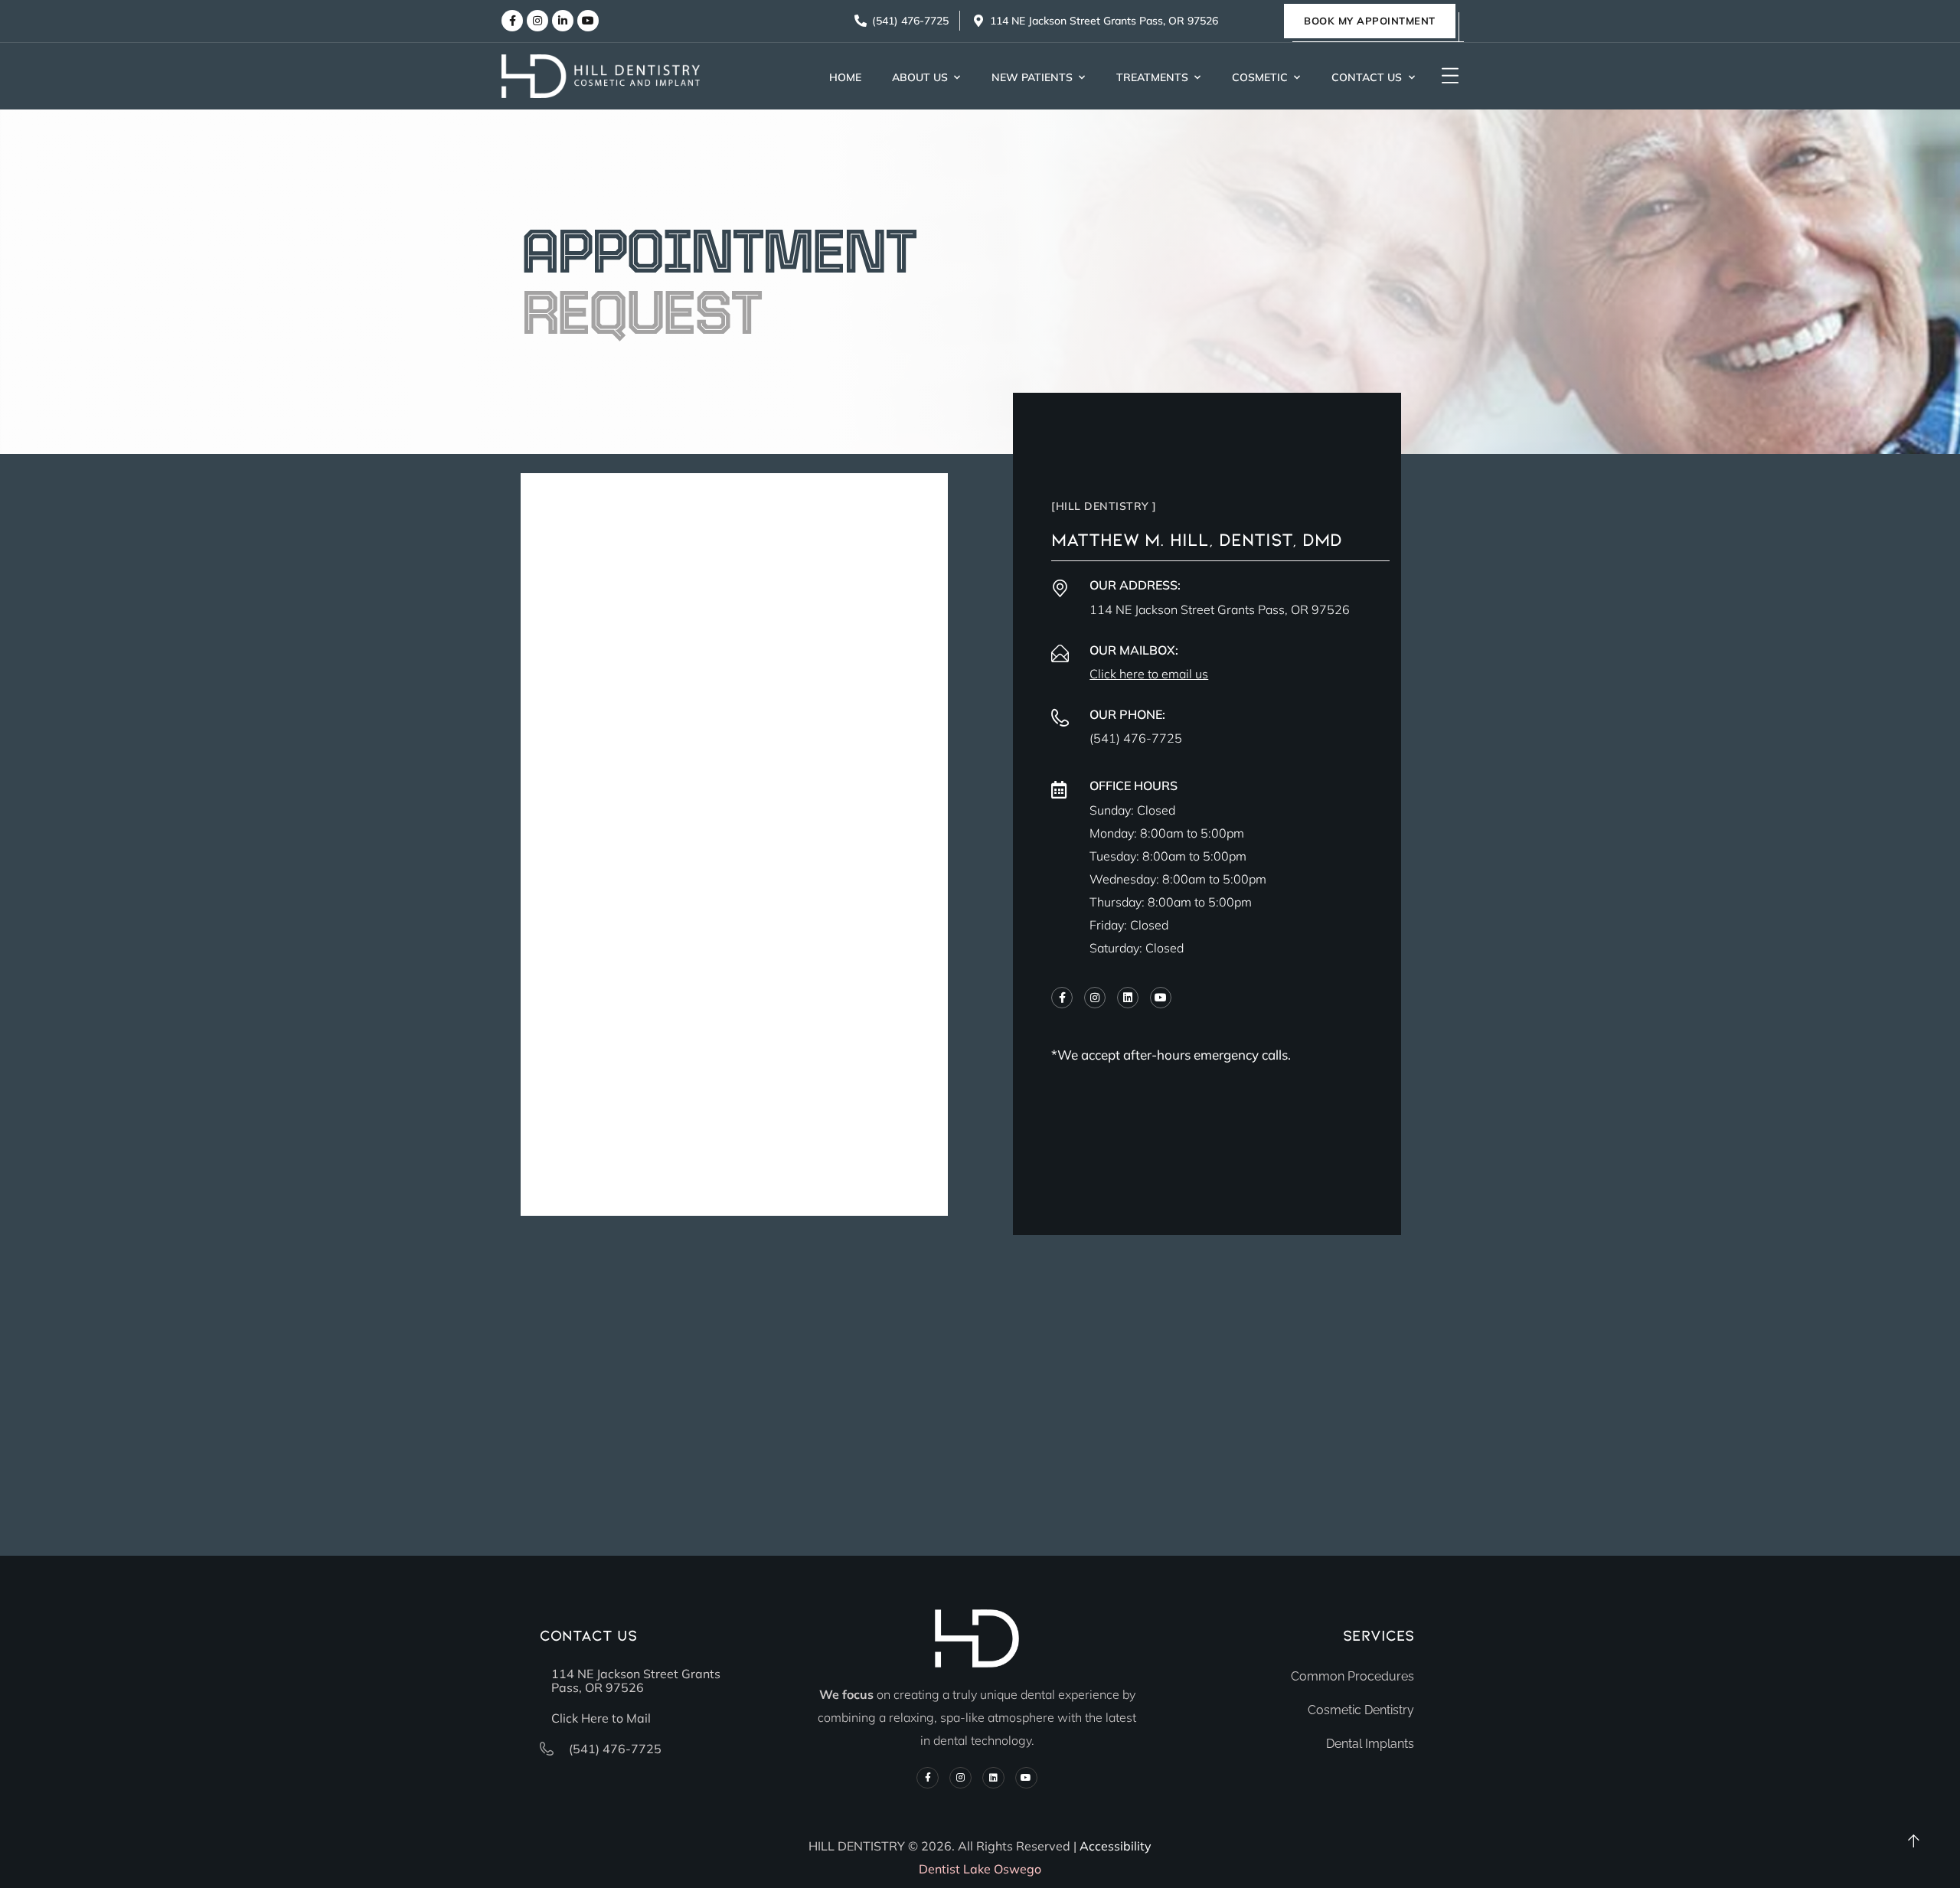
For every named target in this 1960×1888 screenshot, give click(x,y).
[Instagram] (537, 21)
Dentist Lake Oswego (980, 1869)
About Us (920, 77)
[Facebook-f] (512, 21)
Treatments (1152, 77)
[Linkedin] (1128, 998)
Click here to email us (1149, 674)
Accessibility (1116, 1846)
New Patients (1032, 77)
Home (845, 77)
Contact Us (1367, 77)
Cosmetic (1260, 77)
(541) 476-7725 (1136, 738)
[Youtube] (588, 21)
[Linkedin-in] (563, 21)
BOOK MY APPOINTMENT (1370, 21)
